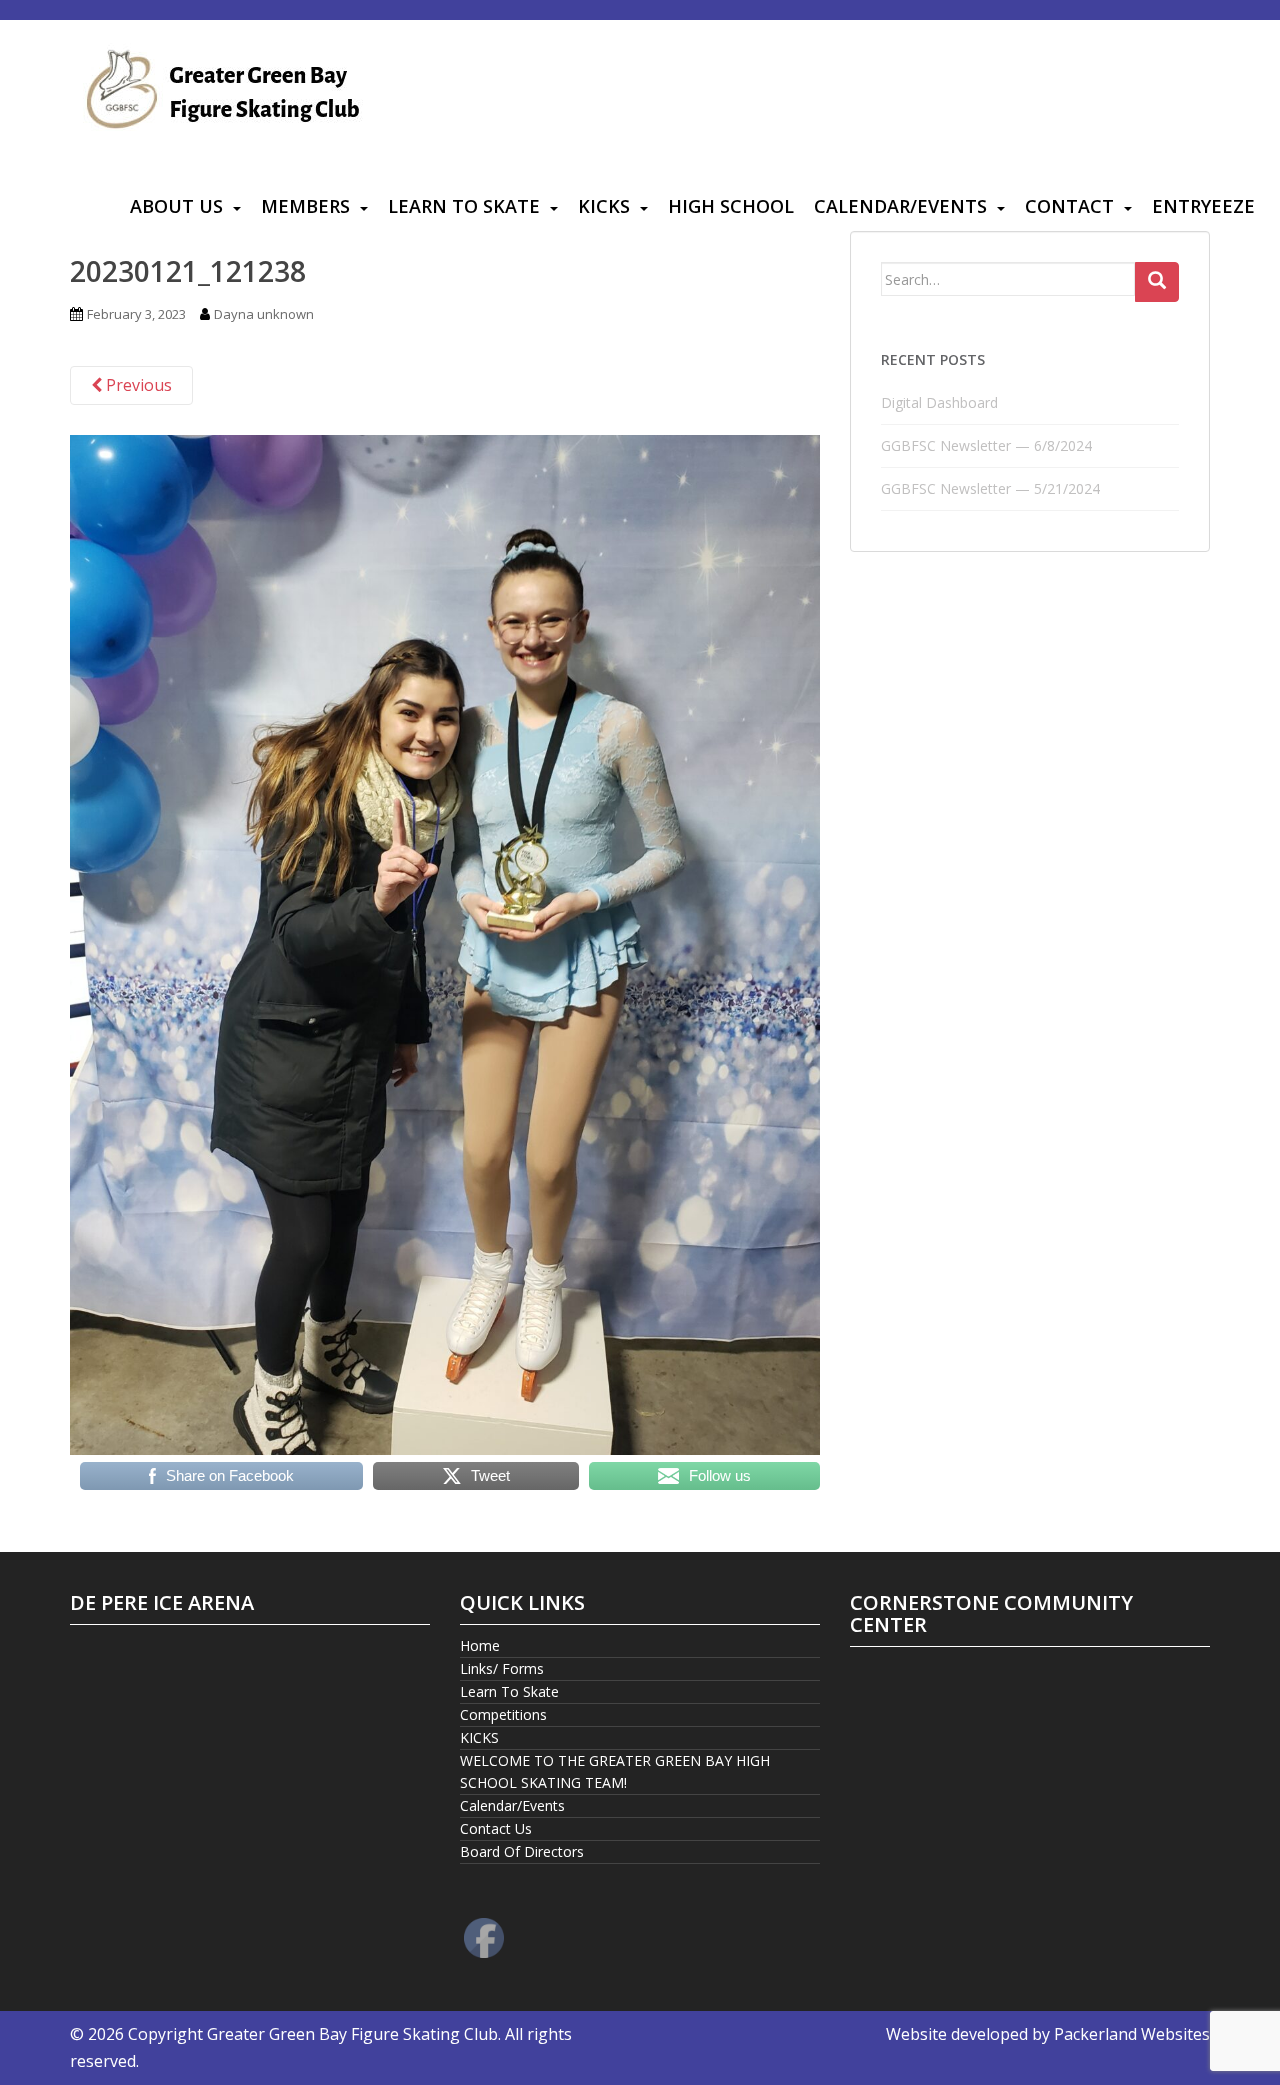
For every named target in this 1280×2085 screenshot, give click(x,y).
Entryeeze (1203, 206)
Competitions (503, 1714)
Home (480, 1645)
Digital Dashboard (939, 402)
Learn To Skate (464, 206)
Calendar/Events (900, 206)
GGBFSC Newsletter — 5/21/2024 (990, 488)
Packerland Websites (1132, 2034)
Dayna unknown (264, 314)
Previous (137, 385)
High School (731, 206)
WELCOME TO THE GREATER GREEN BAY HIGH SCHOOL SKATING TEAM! (615, 1771)
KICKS (604, 206)
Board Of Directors (522, 1851)
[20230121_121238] (445, 943)
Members (305, 206)
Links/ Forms (502, 1668)
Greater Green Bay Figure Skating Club (352, 2034)
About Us (176, 206)
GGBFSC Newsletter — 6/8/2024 (986, 445)
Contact (1069, 206)
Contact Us (496, 1828)
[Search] (1157, 282)
